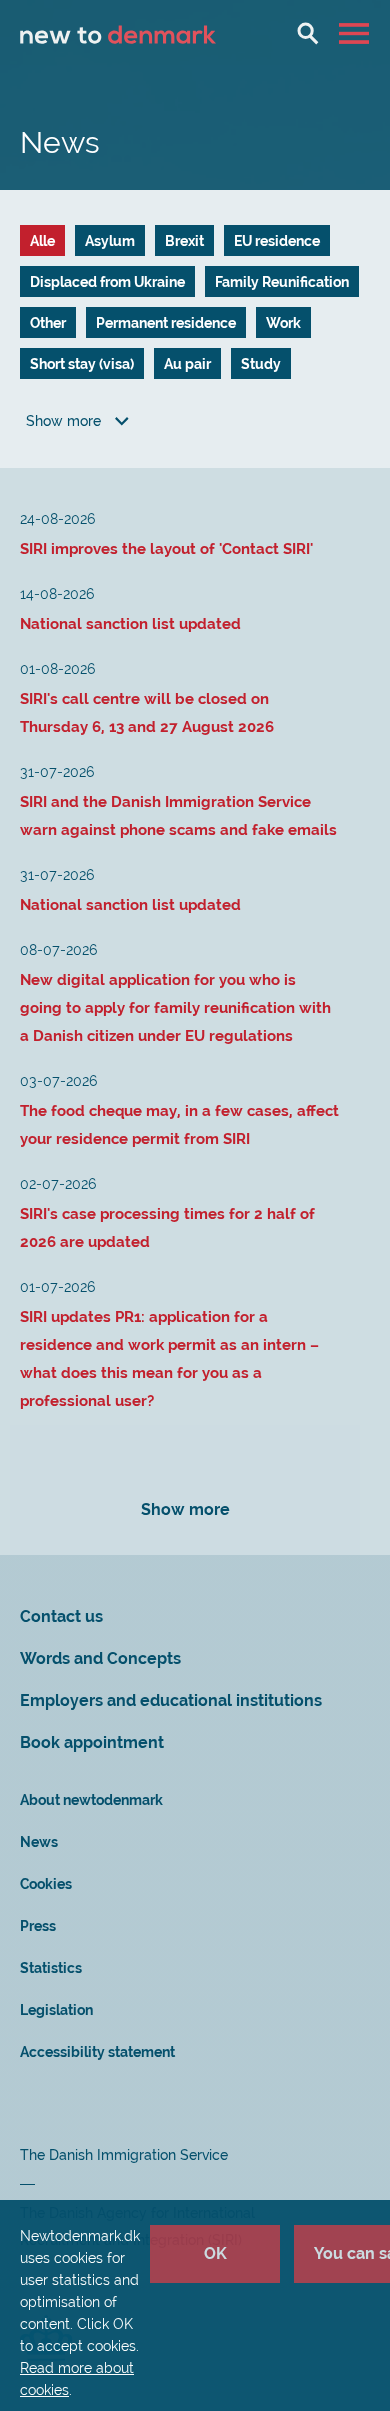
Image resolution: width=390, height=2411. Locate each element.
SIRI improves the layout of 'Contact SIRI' (166, 549)
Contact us (61, 1616)
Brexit (184, 241)
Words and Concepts (100, 1658)
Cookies (46, 1884)
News (39, 1842)
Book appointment (92, 1742)
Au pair (187, 364)
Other (48, 323)
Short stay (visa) (82, 364)
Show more (65, 421)
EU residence (277, 241)
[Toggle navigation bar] (356, 33)
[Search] (308, 33)
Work (283, 323)
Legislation (56, 2010)
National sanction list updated (130, 624)
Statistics (51, 1968)
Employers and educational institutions (171, 1700)
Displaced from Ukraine (107, 282)
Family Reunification (282, 282)
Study (261, 364)
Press (38, 1926)
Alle (42, 241)
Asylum (110, 241)
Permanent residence (166, 323)
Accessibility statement (97, 2052)
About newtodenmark (91, 1800)
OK (215, 2253)
